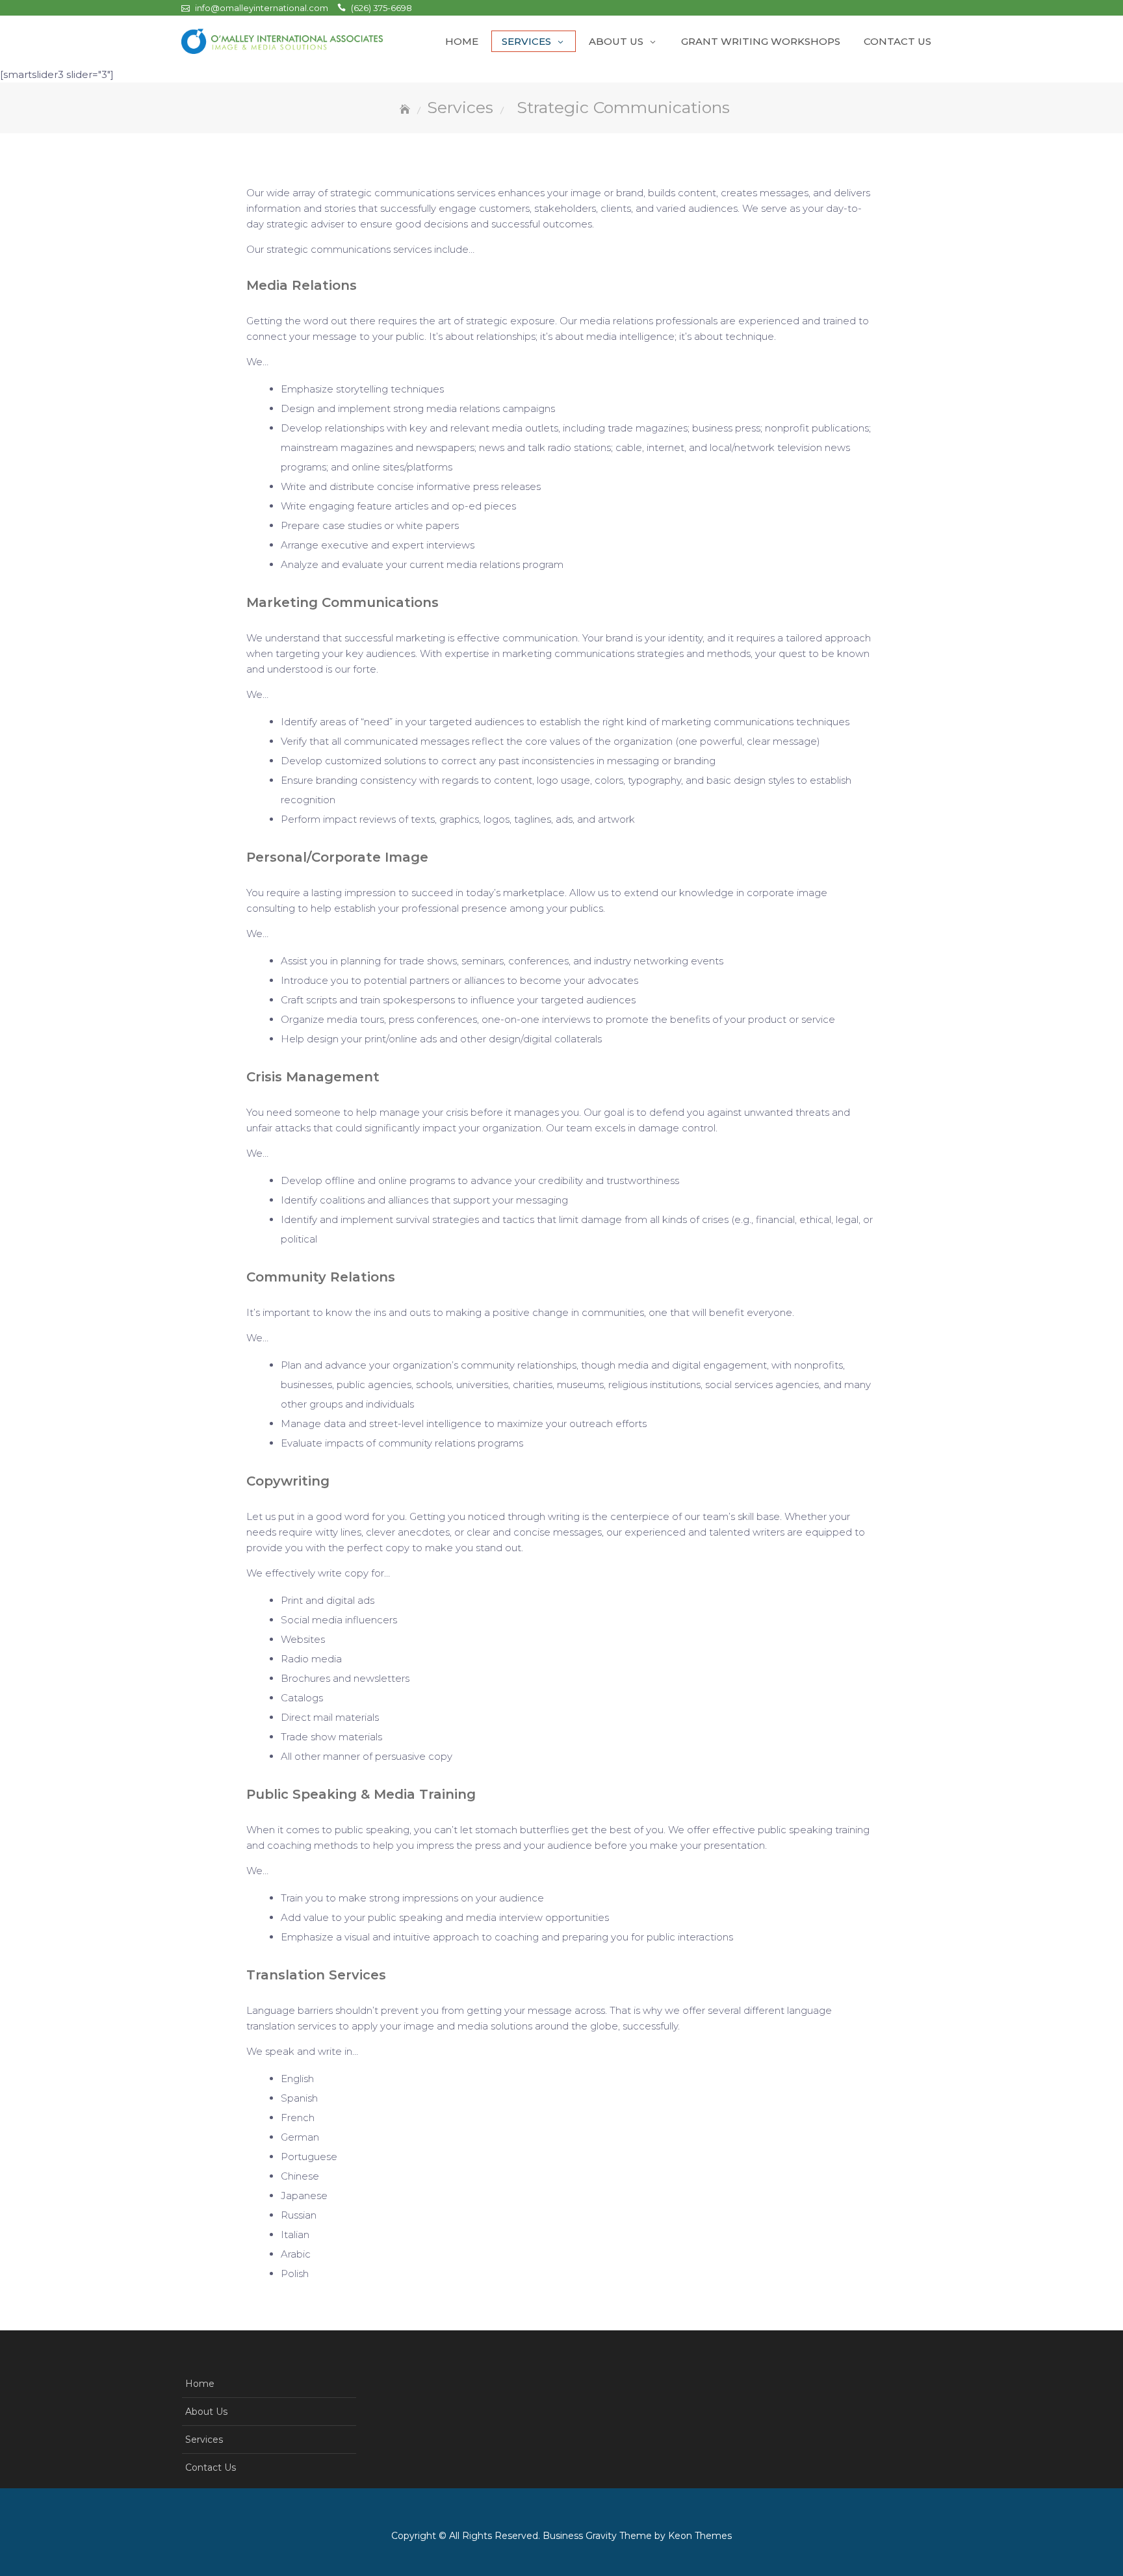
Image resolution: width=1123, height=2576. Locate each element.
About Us (616, 41)
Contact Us (897, 41)
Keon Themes (700, 2536)
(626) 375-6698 (381, 8)
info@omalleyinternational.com (262, 8)
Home (462, 41)
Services (526, 41)
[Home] (406, 110)
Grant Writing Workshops (761, 41)
